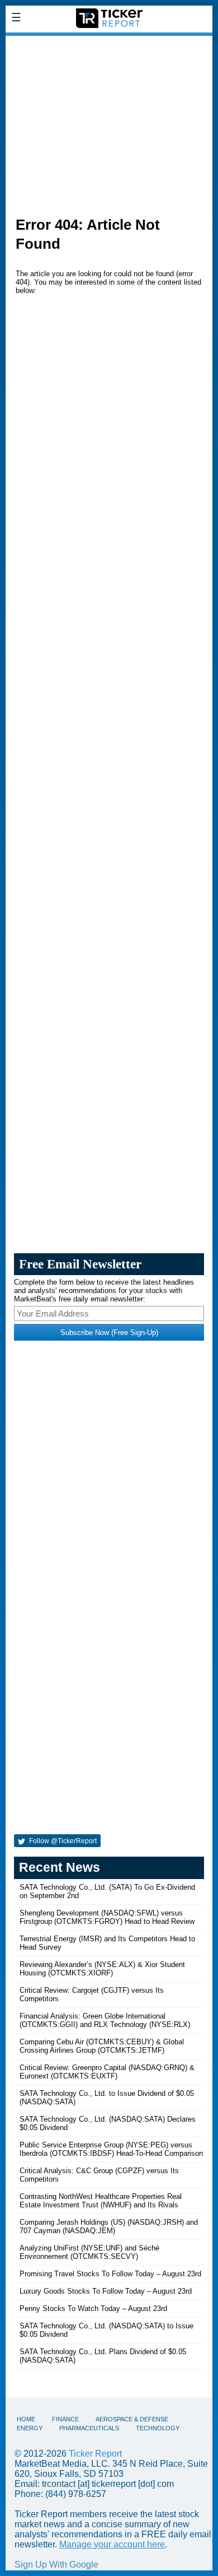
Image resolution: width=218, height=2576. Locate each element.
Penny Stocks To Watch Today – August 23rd (93, 2308)
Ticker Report (95, 2454)
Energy (30, 2428)
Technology (158, 2428)
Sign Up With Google (56, 2565)
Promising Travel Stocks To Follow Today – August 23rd (110, 2274)
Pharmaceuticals (89, 2428)
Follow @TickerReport (62, 1841)
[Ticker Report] (109, 43)
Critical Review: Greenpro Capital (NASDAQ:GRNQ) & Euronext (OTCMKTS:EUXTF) (107, 2072)
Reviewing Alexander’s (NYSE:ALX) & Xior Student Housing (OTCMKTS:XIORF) (102, 1969)
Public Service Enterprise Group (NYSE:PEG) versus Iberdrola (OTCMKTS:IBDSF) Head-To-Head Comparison (111, 2149)
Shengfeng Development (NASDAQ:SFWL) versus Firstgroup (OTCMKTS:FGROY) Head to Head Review (107, 1917)
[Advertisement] (109, 120)
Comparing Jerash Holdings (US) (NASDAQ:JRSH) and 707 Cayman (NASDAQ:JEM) (109, 2226)
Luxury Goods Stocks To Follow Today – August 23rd (106, 2291)
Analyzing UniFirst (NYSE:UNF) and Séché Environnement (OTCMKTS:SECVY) (89, 2252)
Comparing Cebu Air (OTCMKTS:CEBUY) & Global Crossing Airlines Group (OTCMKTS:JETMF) (102, 2046)
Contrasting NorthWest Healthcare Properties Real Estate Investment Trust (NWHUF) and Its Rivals (101, 2201)
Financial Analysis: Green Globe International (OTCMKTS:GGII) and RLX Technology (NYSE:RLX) (105, 2020)
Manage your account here (112, 2544)
